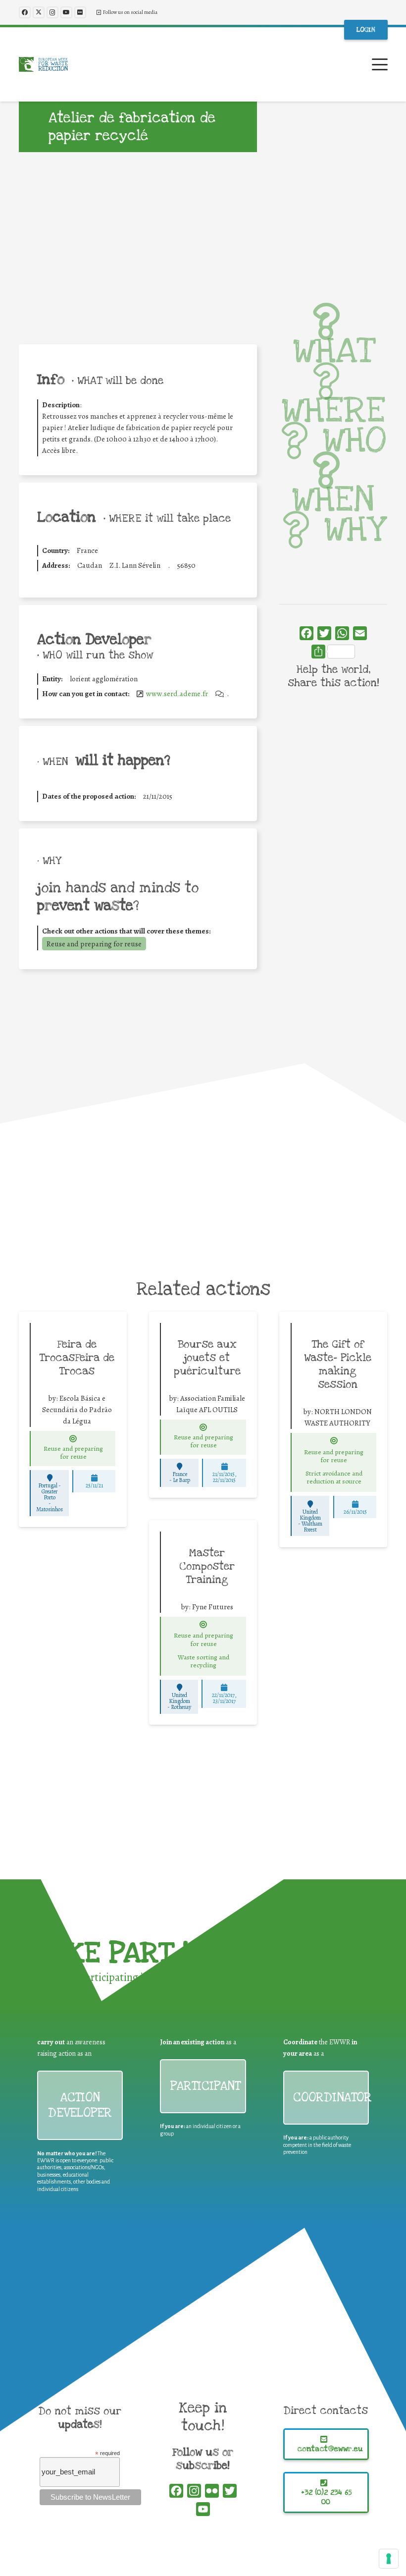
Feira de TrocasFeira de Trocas (77, 1358)
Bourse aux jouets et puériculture (207, 1358)
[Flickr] (80, 12)
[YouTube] (66, 12)
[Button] (73, 1439)
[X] (39, 12)
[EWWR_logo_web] (43, 64)
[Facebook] (25, 12)
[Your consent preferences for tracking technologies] (389, 2559)
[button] (380, 64)
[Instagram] (52, 12)
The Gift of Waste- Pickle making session (338, 1364)
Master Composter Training (207, 1566)
